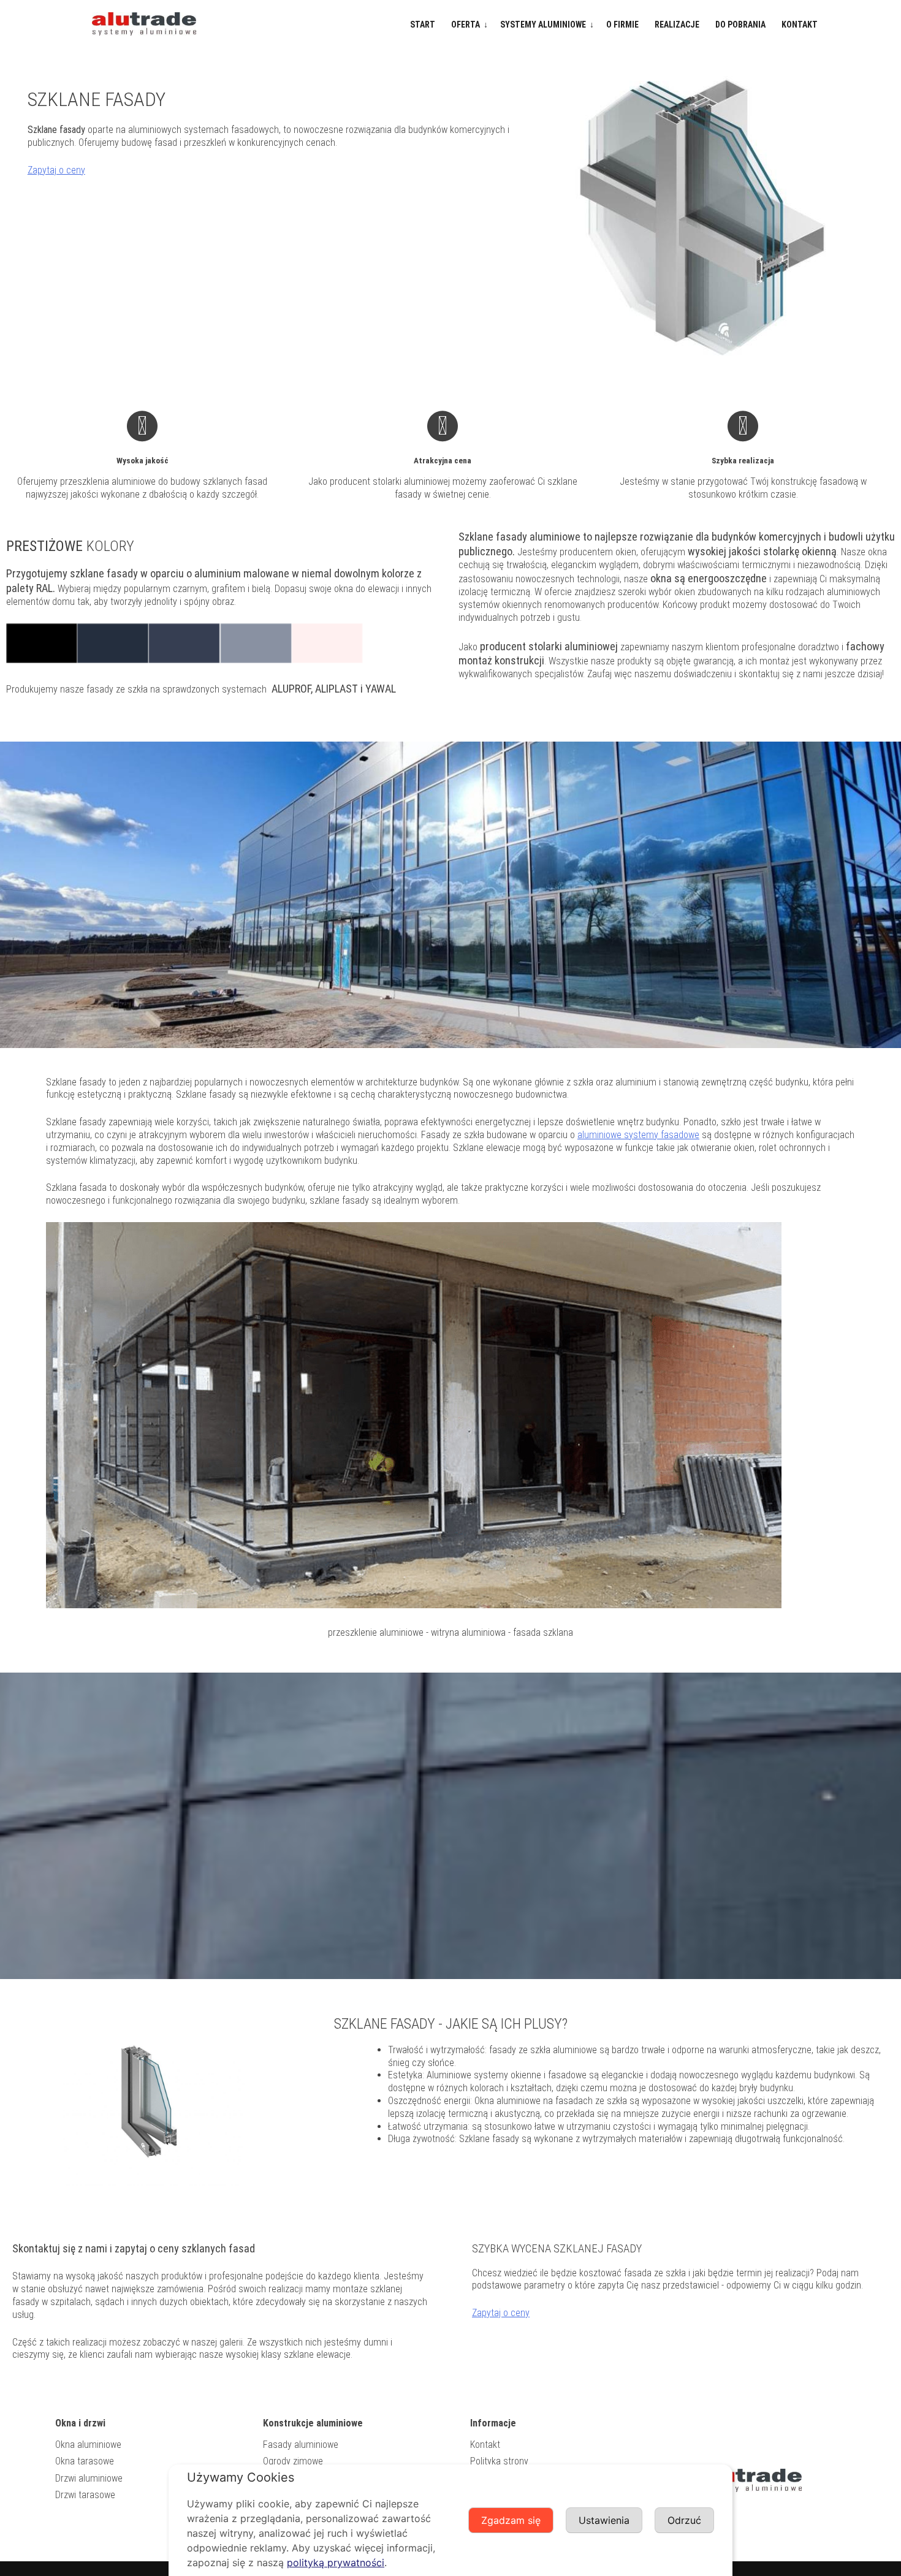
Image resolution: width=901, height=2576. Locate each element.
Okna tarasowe (85, 2461)
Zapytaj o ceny (56, 170)
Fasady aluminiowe (301, 2445)
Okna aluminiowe (88, 2445)
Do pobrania (740, 25)
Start (423, 25)
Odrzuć (684, 2520)
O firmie (622, 25)
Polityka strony (499, 2461)
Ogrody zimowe (293, 2461)
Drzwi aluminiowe (89, 2478)
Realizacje (677, 25)
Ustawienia (604, 2520)
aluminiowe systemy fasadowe (638, 1135)
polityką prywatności (336, 2563)
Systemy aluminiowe (543, 25)
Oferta (466, 25)
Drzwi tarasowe (85, 2495)
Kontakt (800, 25)
